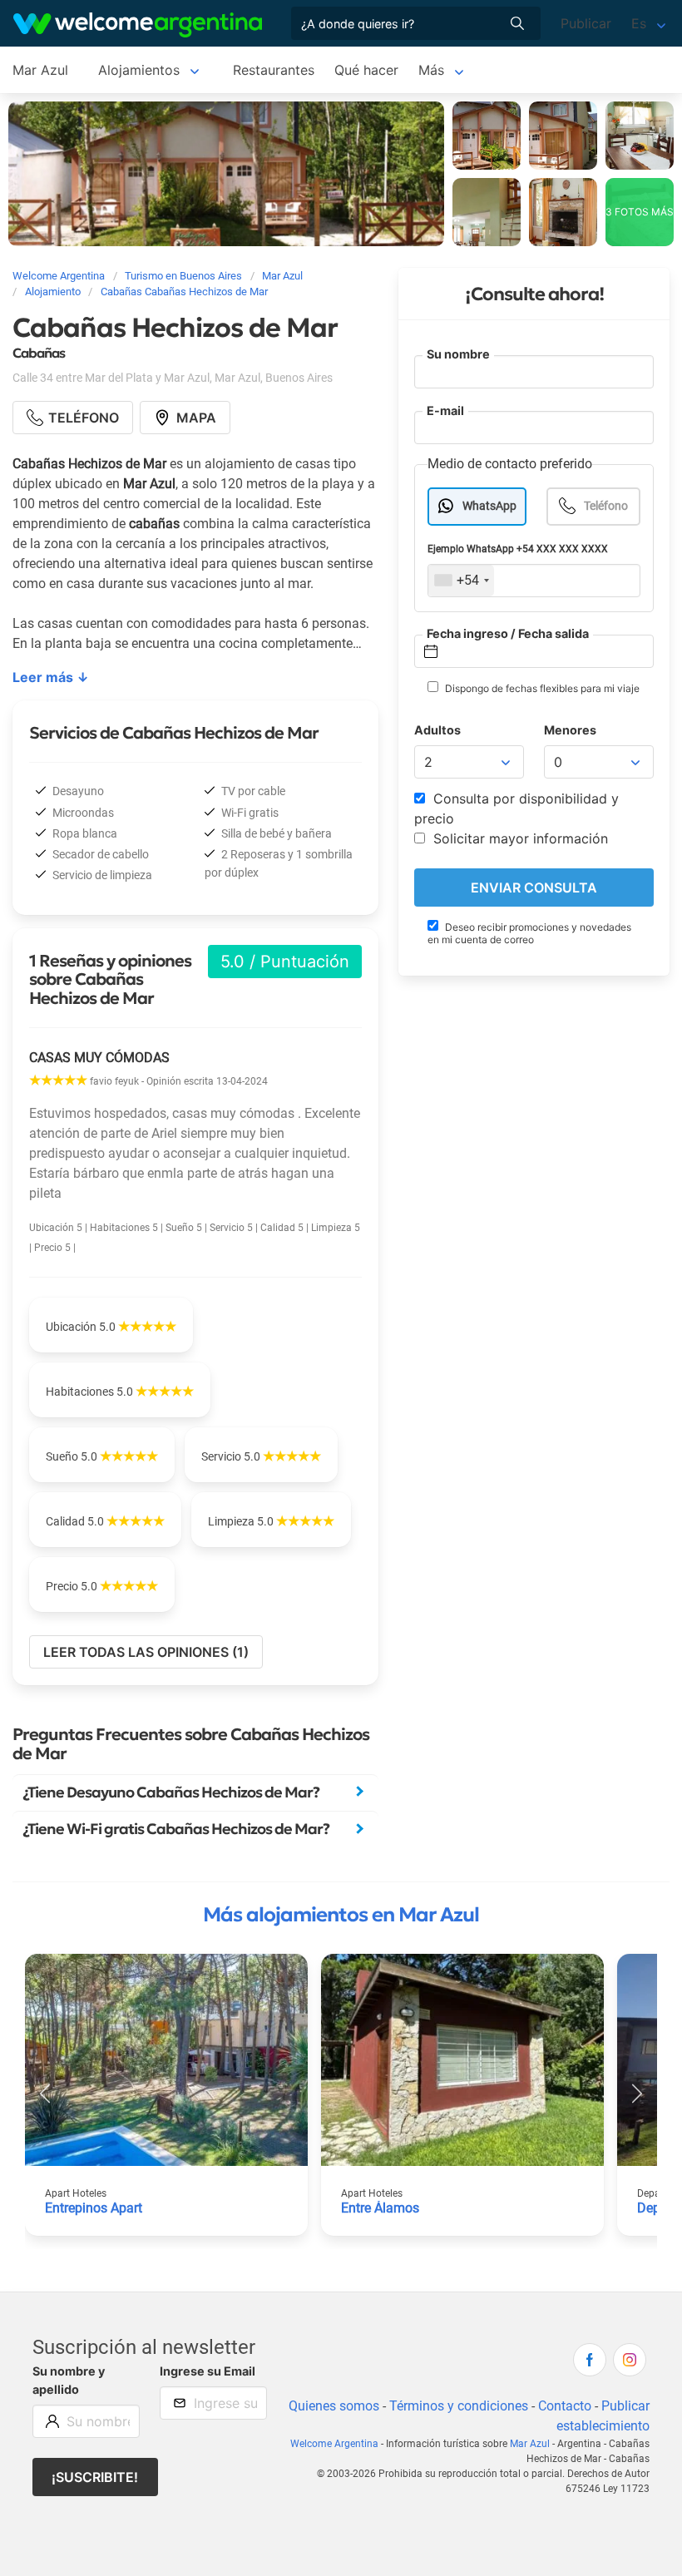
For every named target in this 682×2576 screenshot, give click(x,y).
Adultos (437, 730)
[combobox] (461, 581)
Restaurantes (274, 70)
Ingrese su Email (208, 2371)
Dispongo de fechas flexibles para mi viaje (541, 688)
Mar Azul (40, 70)
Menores (570, 730)
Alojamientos (139, 70)
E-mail (445, 410)
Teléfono (606, 506)
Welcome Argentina (334, 2444)
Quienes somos (334, 2406)
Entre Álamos (380, 2208)
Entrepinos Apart (94, 2208)
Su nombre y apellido (69, 2380)
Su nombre (458, 354)
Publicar (586, 23)
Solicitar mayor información (519, 838)
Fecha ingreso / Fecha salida (508, 633)
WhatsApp (489, 506)
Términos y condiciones (459, 2406)
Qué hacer (366, 70)
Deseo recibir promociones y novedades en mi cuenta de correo (529, 933)
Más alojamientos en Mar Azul (341, 1915)
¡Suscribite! (95, 2477)
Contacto (565, 2406)
